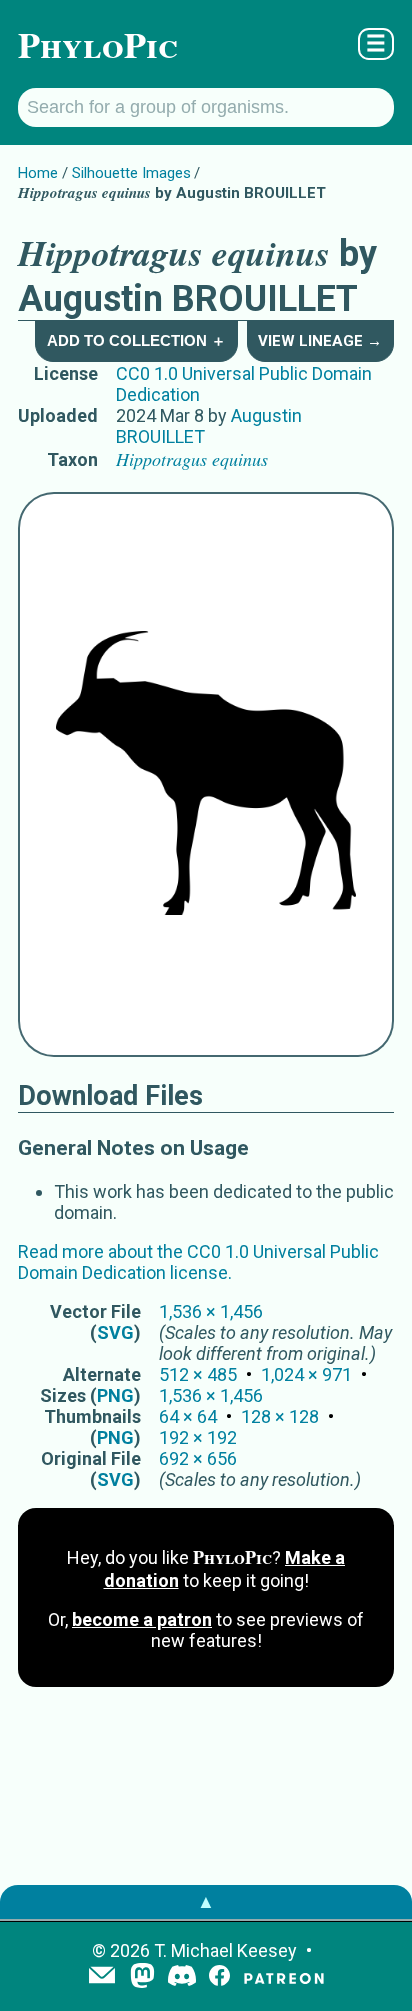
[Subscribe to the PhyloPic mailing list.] (102, 1977)
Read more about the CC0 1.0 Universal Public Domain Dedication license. (198, 1262)
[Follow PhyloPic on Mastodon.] (142, 1977)
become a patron (142, 1619)
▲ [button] (206, 1901)
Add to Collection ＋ (136, 340)
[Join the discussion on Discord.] (182, 1977)
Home (38, 173)
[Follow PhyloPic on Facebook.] (219, 1977)
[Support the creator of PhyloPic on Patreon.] (284, 1977)
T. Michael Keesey (225, 1950)
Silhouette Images (131, 173)
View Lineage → (320, 341)
